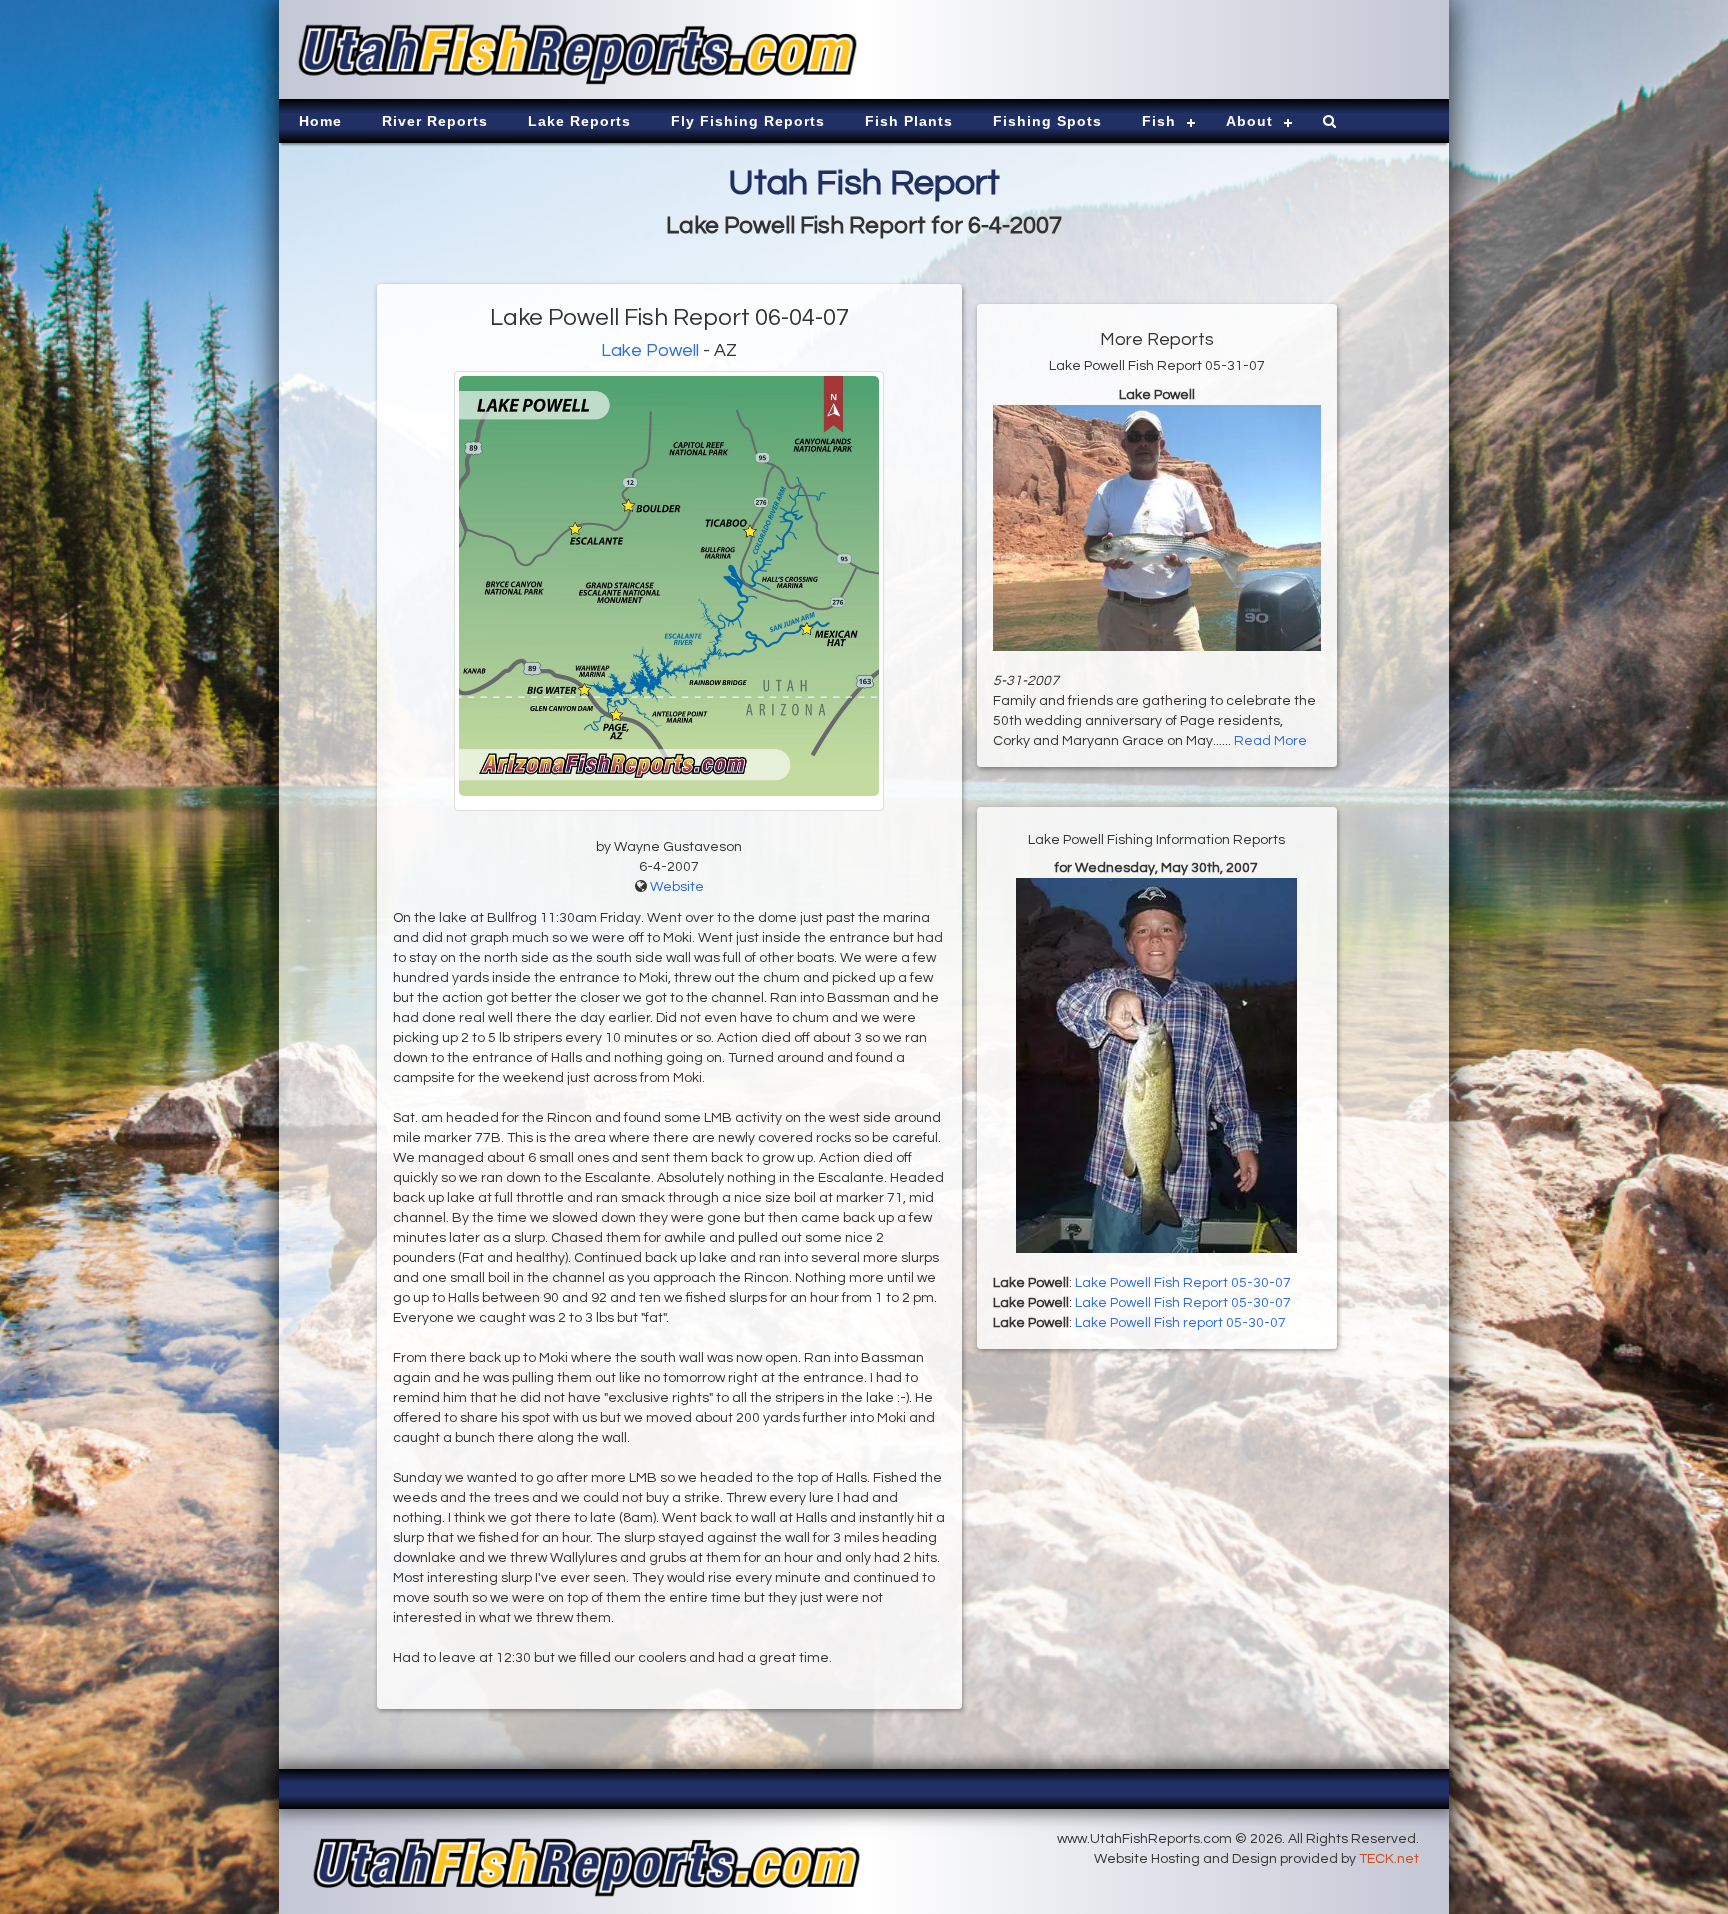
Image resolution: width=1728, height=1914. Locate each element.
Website (677, 887)
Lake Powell (650, 350)
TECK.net (1389, 1859)
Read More (1270, 741)
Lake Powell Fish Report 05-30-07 (1183, 1283)
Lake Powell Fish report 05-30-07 (1180, 1323)
